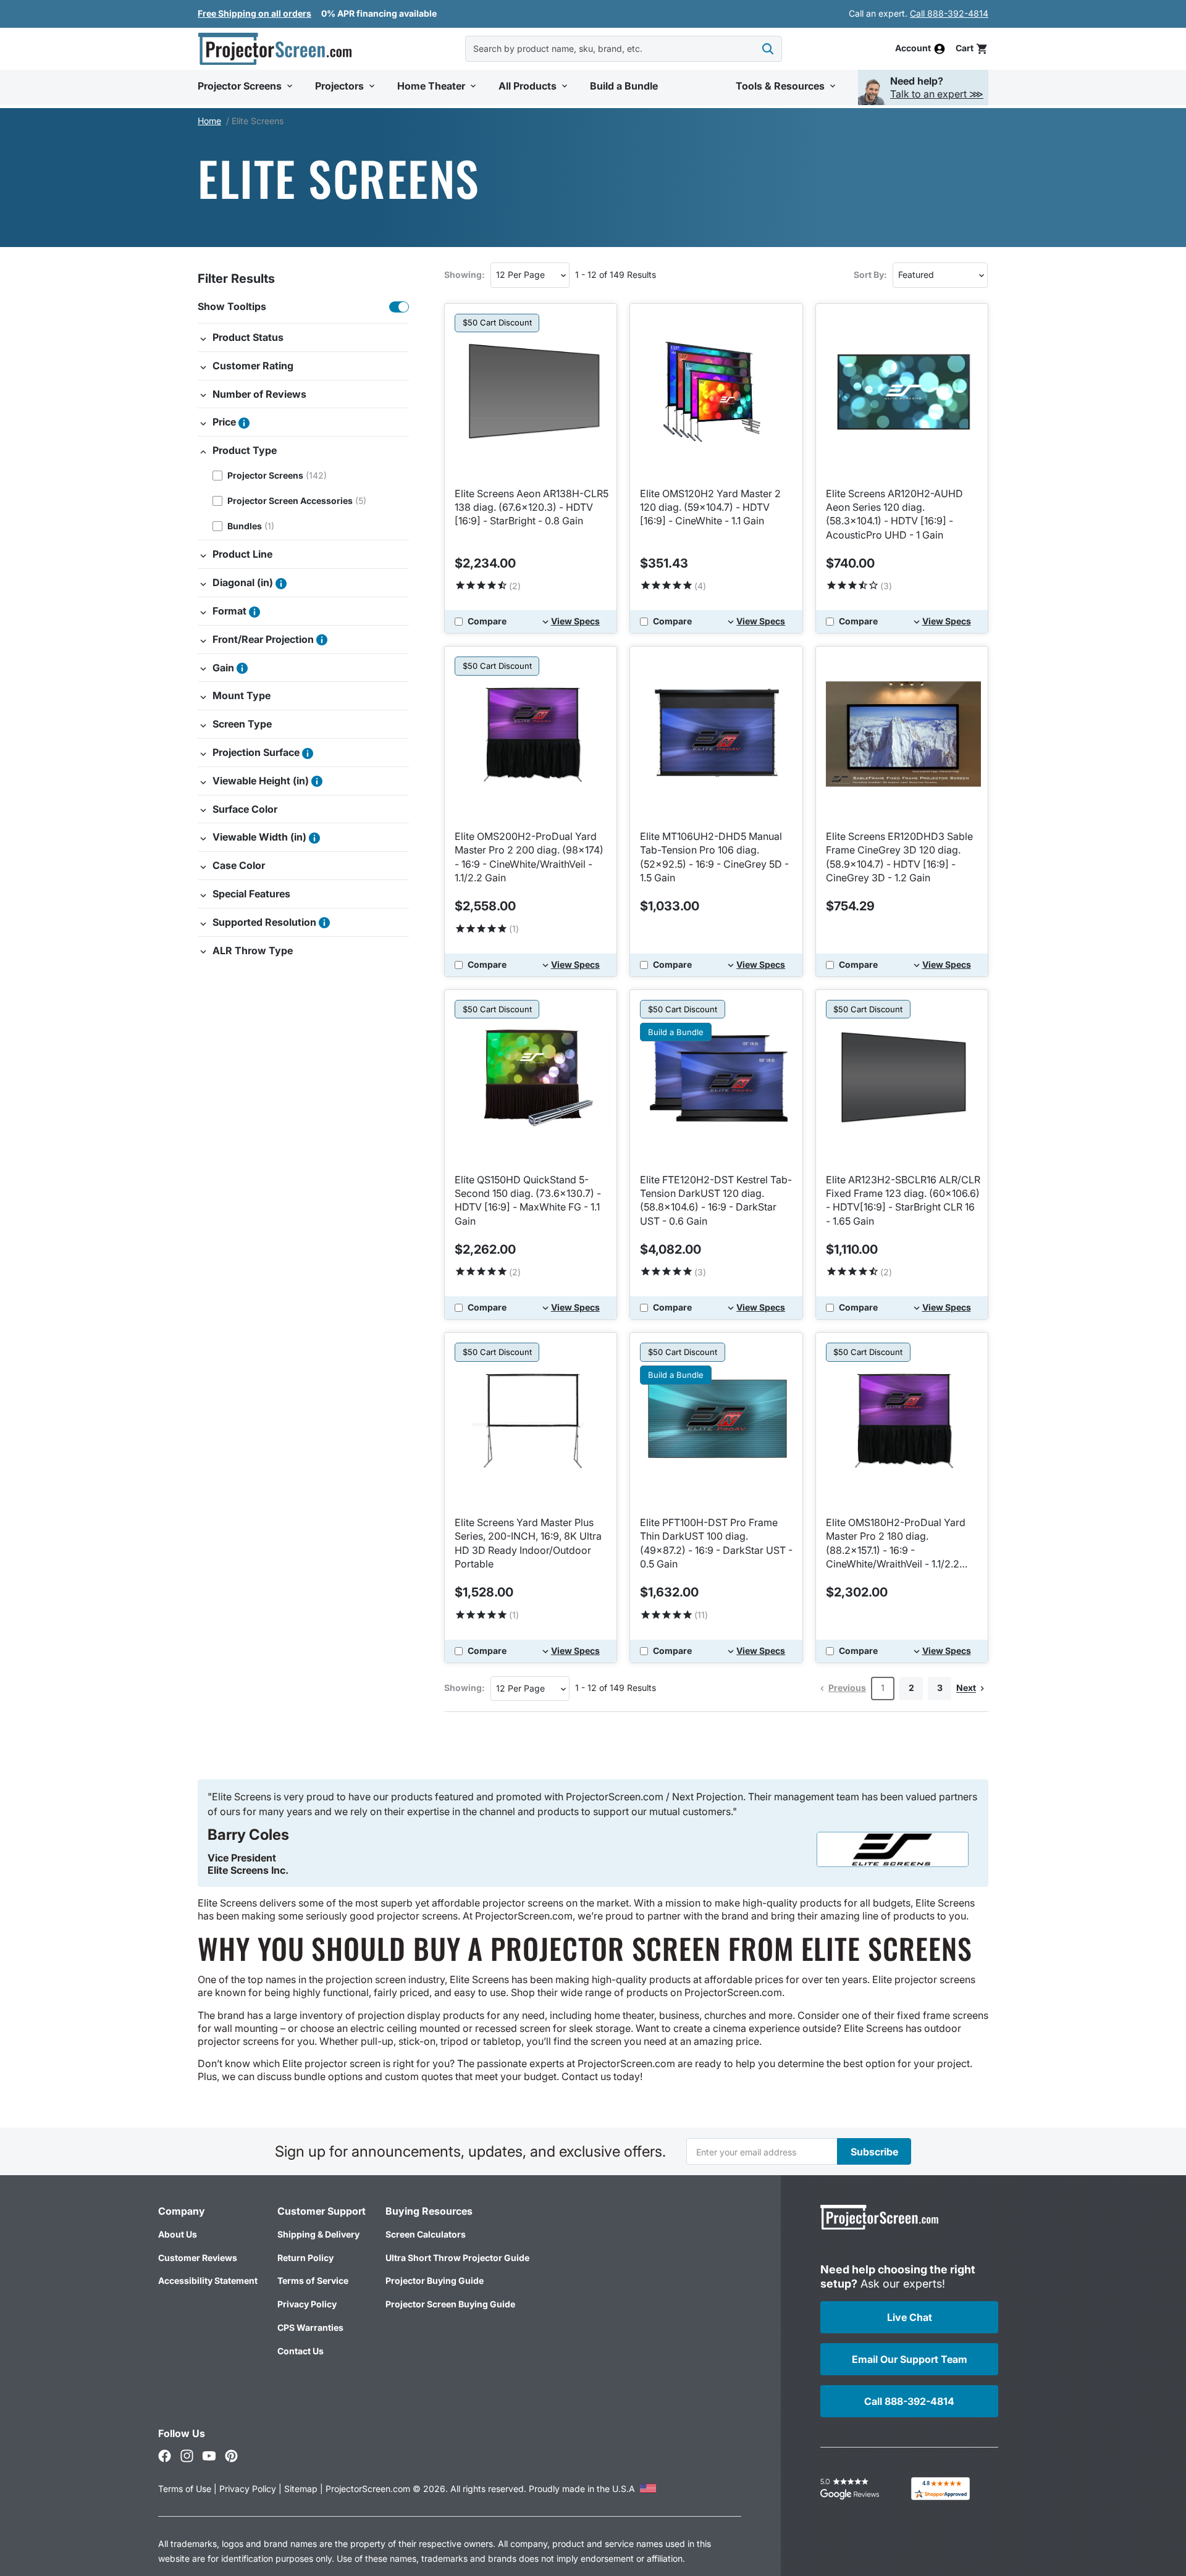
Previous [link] (847, 1688)
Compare (487, 621)
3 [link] (940, 1688)
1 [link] (883, 1688)
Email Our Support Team (910, 2359)
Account (913, 49)
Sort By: (870, 275)
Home (209, 121)
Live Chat (910, 2317)
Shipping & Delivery (318, 2234)
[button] (972, 48)
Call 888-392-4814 (949, 13)
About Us (178, 2234)
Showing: (465, 275)
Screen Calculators (426, 2234)
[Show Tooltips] (399, 307)
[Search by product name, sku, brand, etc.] (768, 49)
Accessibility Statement (208, 2280)
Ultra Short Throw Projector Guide (457, 2258)
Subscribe (874, 2152)
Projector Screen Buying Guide (450, 2304)
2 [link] (911, 1688)
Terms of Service (313, 2280)
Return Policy (305, 2258)
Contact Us (301, 2351)
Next (966, 1688)
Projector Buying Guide (435, 2280)
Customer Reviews (198, 2258)
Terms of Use (185, 2489)
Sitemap (301, 2489)
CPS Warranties (310, 2327)
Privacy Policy (307, 2304)
